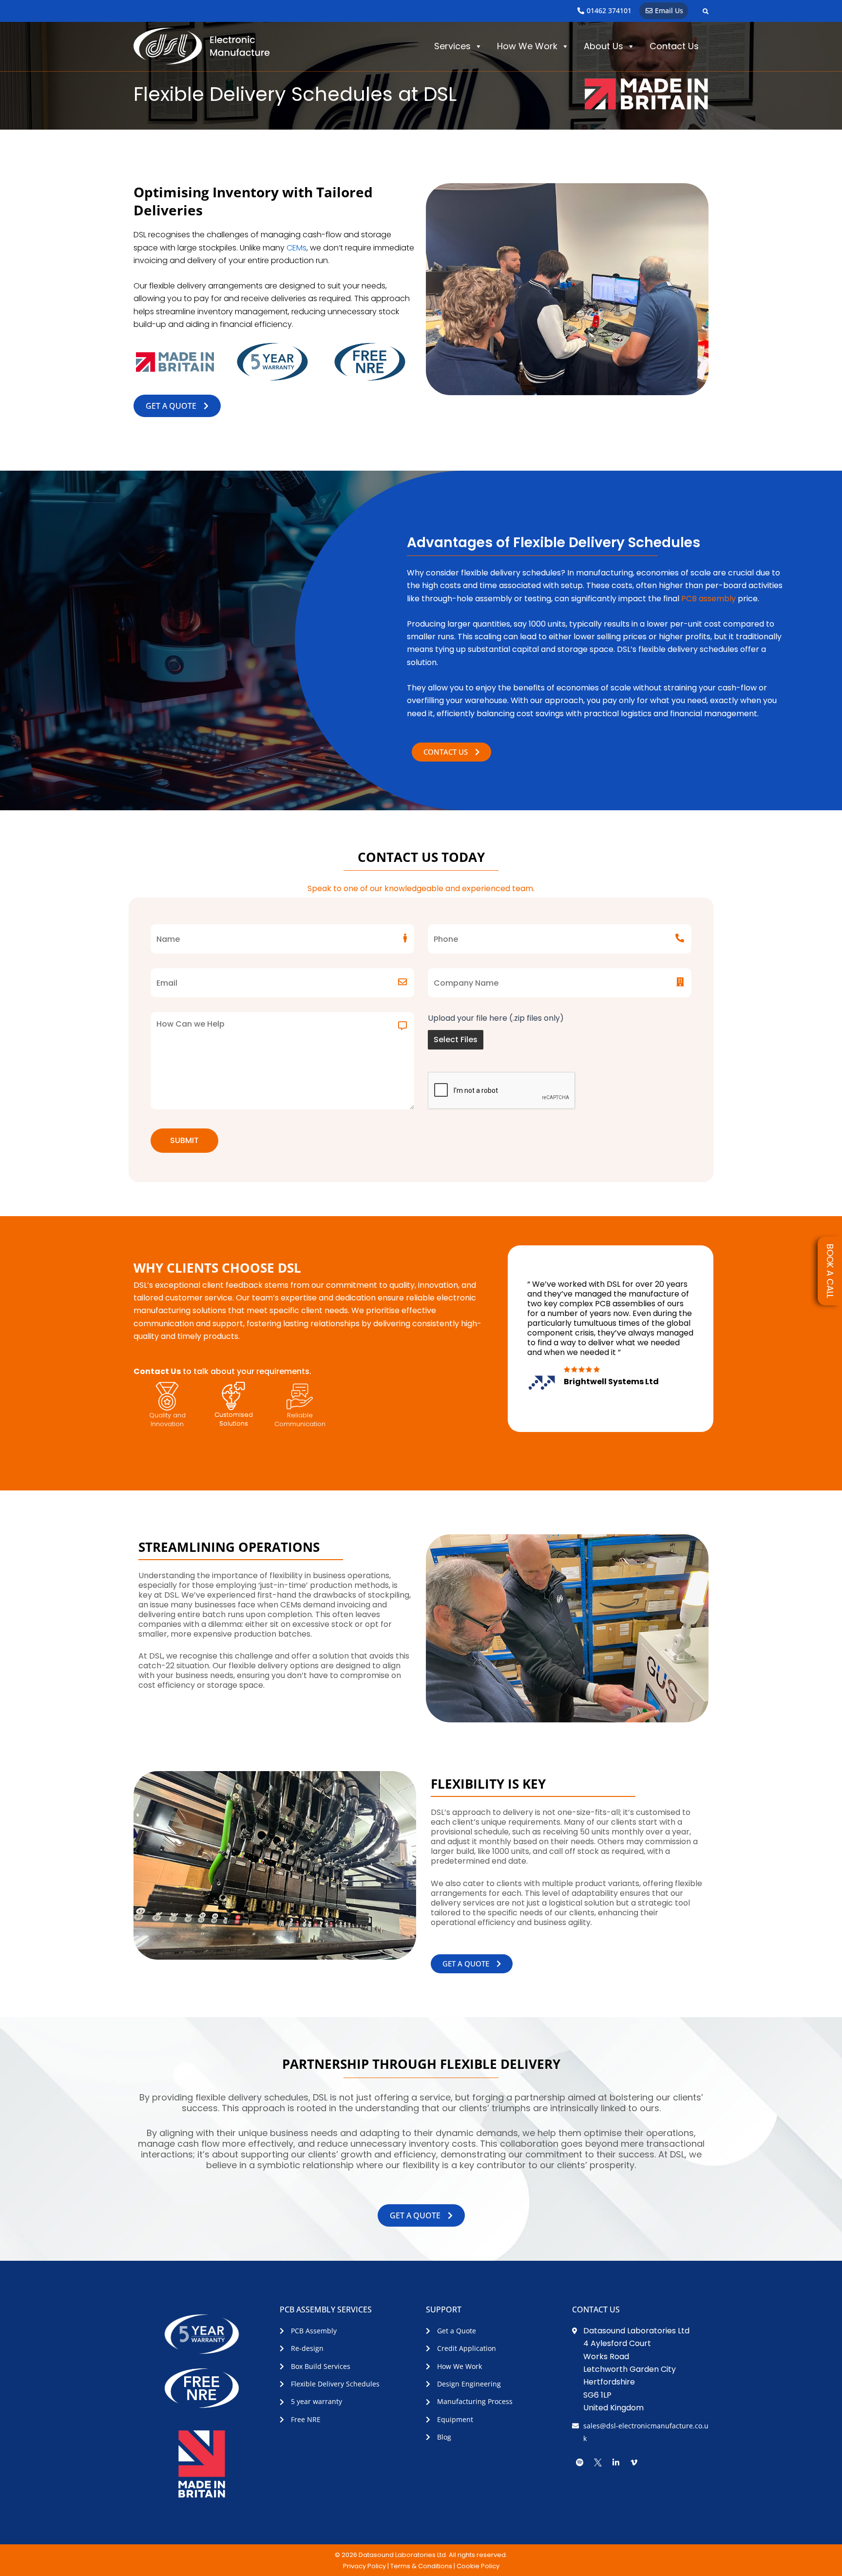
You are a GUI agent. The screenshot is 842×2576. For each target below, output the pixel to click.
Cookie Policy (478, 2566)
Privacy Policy (364, 2566)
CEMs (297, 248)
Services (452, 46)
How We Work (527, 46)
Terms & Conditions (421, 2566)
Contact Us (674, 46)
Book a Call (830, 1271)
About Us (603, 46)
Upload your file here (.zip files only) (496, 1018)
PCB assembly (708, 599)
